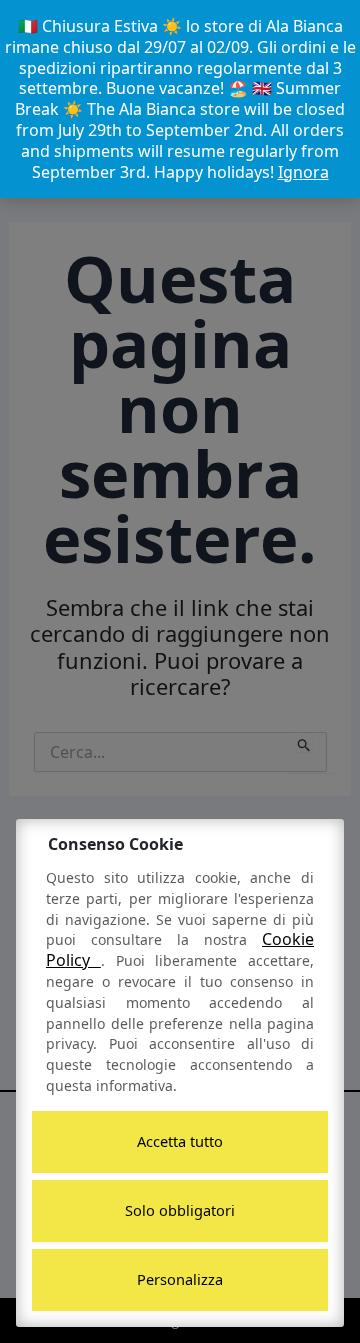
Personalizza (180, 1279)
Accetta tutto (180, 1141)
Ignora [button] (303, 172)
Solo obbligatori (180, 1210)
